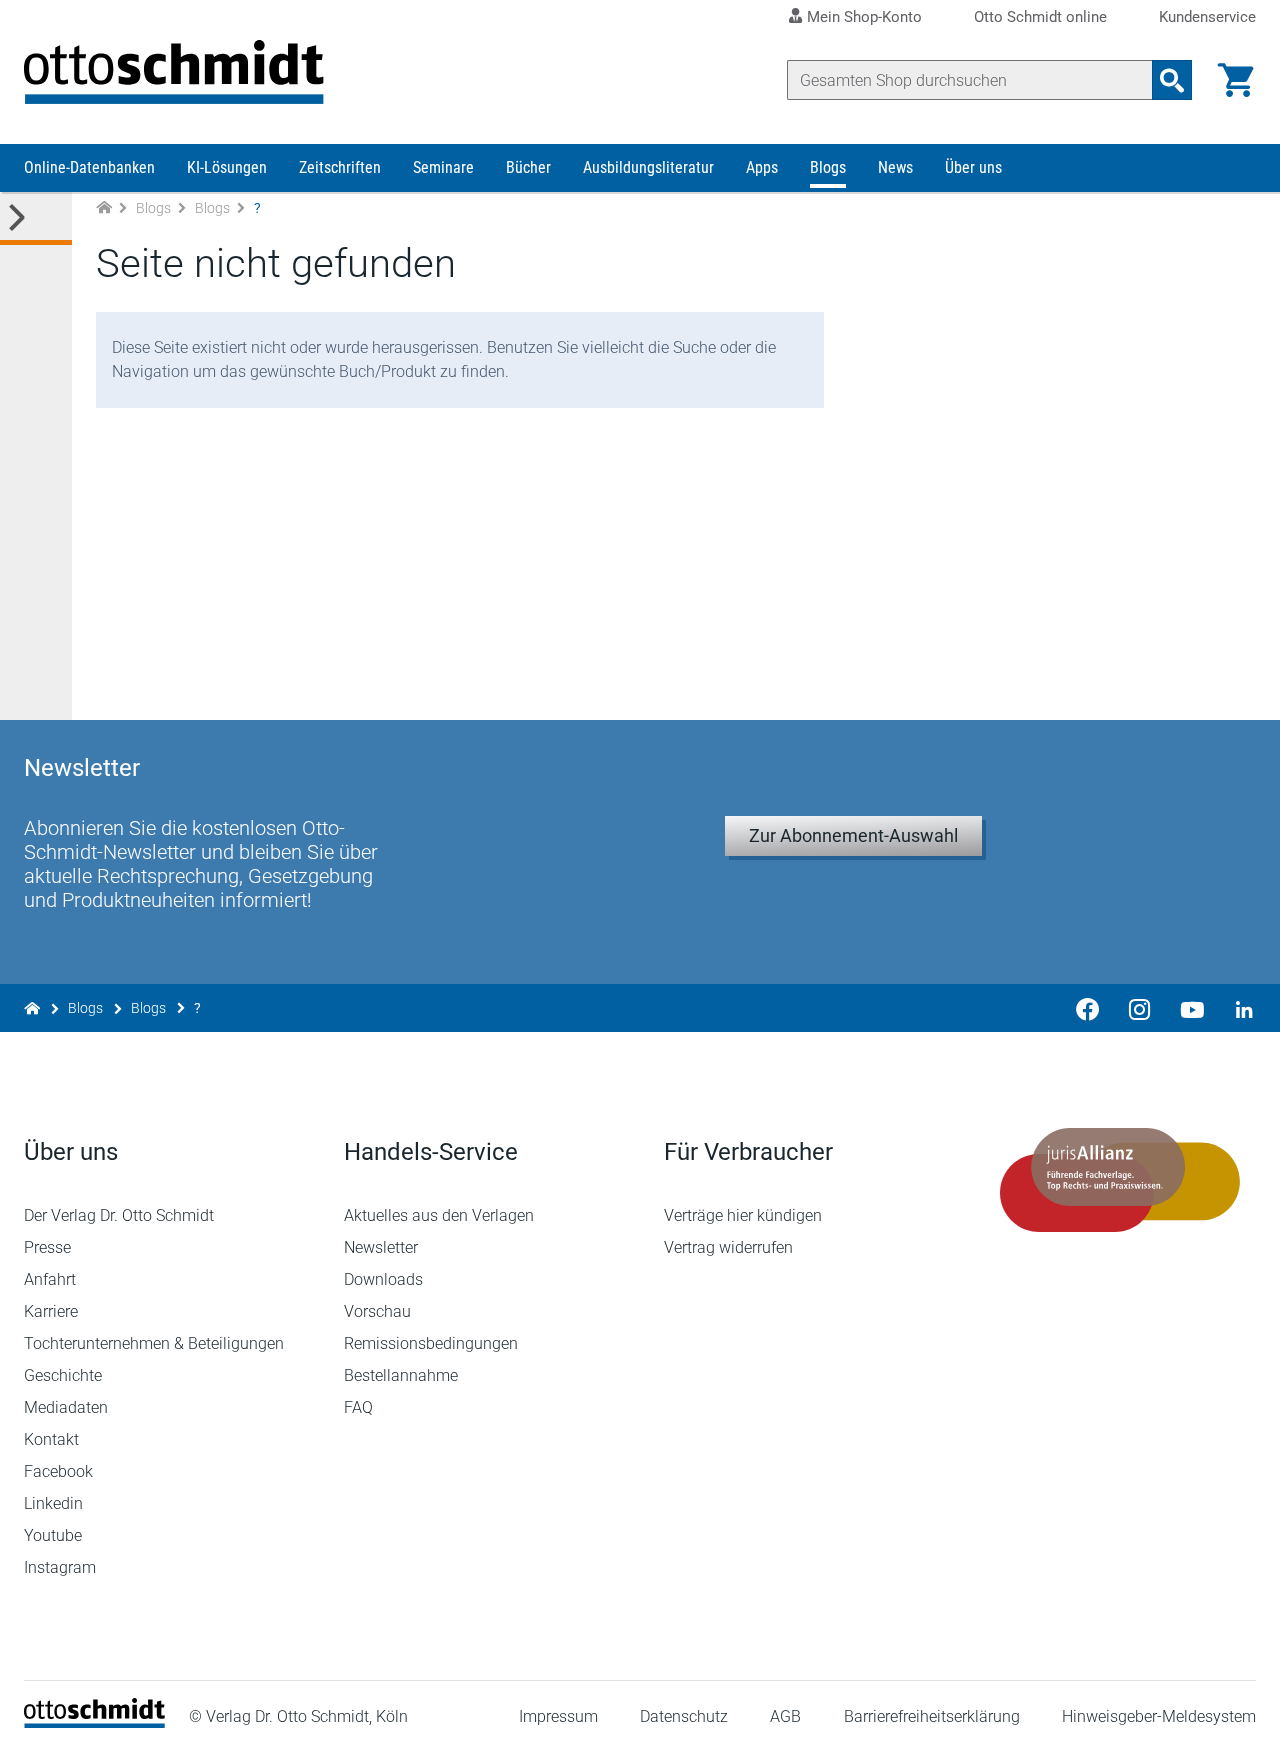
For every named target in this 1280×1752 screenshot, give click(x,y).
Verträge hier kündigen (743, 1215)
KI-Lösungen (227, 167)
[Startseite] (94, 1722)
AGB (785, 1716)
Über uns (973, 167)
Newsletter (381, 1247)
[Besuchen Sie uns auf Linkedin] (1238, 1008)
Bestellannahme (401, 1375)
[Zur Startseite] (104, 208)
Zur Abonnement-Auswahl (853, 835)
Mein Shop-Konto (864, 17)
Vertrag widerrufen (728, 1247)
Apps (762, 167)
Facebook (58, 1471)
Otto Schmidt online (1040, 17)
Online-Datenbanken (89, 167)
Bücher (528, 167)
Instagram (60, 1567)
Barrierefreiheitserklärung (932, 1716)
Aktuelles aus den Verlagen (439, 1215)
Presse (47, 1247)
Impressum (558, 1716)
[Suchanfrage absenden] (1172, 80)
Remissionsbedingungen (431, 1343)
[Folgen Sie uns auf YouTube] (1192, 1008)
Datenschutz (684, 1716)
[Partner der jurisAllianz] (1120, 1180)
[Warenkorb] (1236, 80)
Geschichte (63, 1375)
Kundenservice (1207, 17)
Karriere (51, 1311)
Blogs (828, 167)
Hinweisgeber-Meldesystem (1159, 1716)
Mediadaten (66, 1407)
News (895, 167)
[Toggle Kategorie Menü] (36, 218)
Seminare (443, 167)
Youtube (53, 1535)
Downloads (383, 1279)
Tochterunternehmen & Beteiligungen (154, 1343)
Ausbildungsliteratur (648, 167)
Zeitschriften (340, 167)
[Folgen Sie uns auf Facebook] (1088, 1008)
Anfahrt (50, 1279)
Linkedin (53, 1503)
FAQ (358, 1407)
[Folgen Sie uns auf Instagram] (1140, 1008)
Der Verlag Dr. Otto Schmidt (119, 1215)
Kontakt (51, 1439)
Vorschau (377, 1311)
